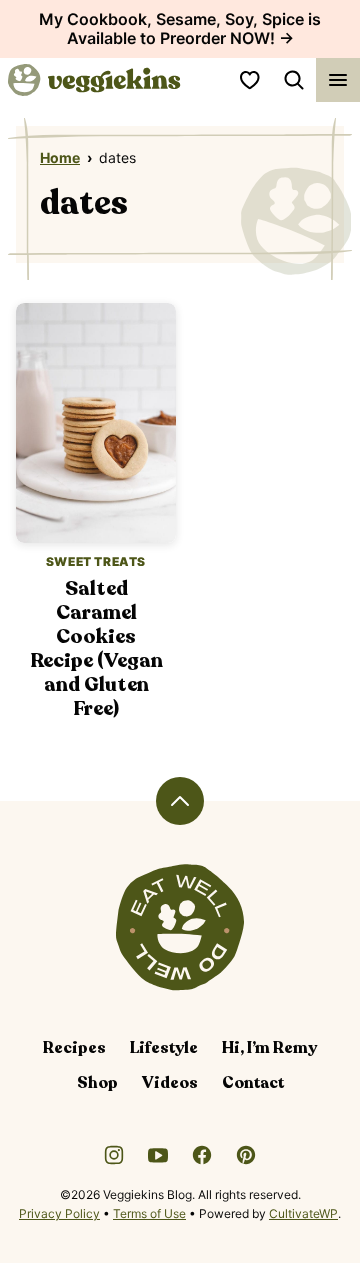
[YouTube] (158, 1155)
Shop (97, 1083)
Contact (253, 1083)
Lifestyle (164, 1048)
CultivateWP (303, 1213)
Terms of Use (149, 1213)
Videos (170, 1083)
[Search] (294, 80)
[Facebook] (202, 1155)
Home (60, 157)
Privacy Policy (59, 1213)
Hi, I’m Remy (269, 1048)
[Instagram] (114, 1155)
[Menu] (338, 80)
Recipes (74, 1048)
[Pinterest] (246, 1155)
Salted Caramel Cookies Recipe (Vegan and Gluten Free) (96, 648)
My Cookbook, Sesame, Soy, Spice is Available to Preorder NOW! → (180, 28)
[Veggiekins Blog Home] (94, 80)
